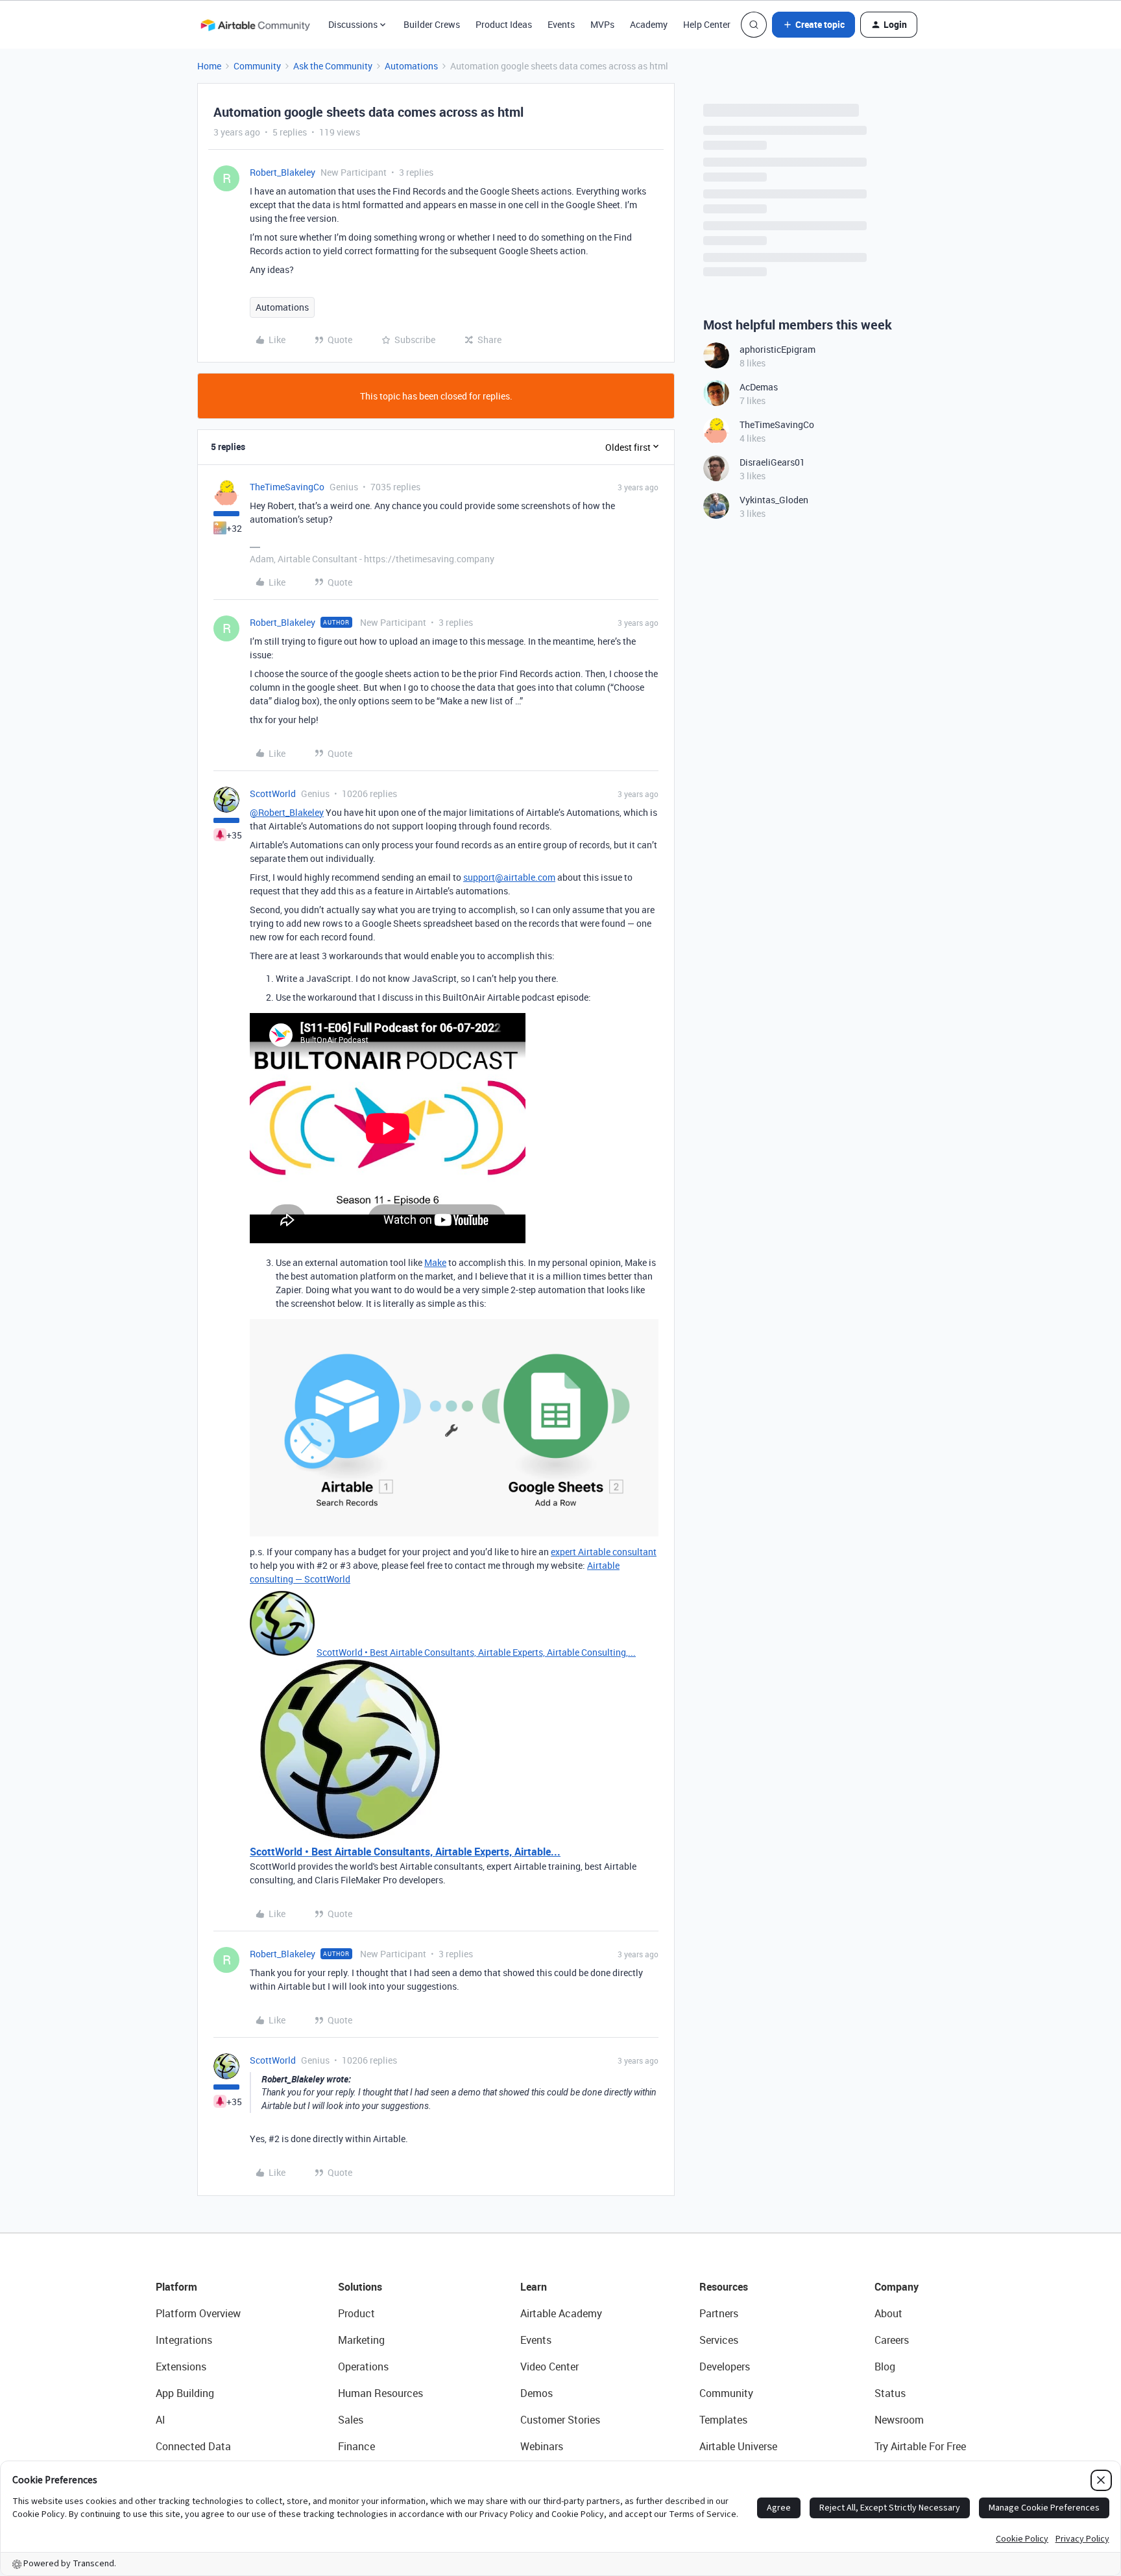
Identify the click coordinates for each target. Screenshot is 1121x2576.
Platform (176, 2287)
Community (257, 66)
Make (435, 1262)
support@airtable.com (509, 877)
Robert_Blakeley (283, 172)
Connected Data (193, 2446)
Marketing (361, 2340)
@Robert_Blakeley (287, 812)
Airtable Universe (738, 2446)
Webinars (542, 2446)
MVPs (602, 24)
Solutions (360, 2287)
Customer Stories (560, 2420)
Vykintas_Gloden (774, 500)
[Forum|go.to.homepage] (255, 25)
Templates (723, 2420)
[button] (814, 25)
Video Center (549, 2367)
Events (561, 24)
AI (161, 2420)
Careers (892, 2340)
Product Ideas (504, 24)
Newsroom (899, 2420)
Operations (363, 2367)
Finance (356, 2446)
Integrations (184, 2340)
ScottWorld (273, 793)
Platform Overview (198, 2313)
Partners (719, 2313)
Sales (351, 2420)
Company (897, 2287)
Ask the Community (333, 66)
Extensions (181, 2367)
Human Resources (380, 2393)
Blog (885, 2367)
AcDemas (759, 387)
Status (890, 2393)
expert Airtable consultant (604, 1552)
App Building (185, 2393)
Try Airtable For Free (920, 2446)
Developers (725, 2367)
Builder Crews (432, 24)
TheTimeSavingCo (287, 487)
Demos (536, 2393)
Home (209, 66)
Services (719, 2340)
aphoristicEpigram (777, 349)
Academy (649, 24)
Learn (534, 2287)
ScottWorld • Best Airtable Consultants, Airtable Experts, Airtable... (405, 1852)
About (888, 2313)
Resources (724, 2287)
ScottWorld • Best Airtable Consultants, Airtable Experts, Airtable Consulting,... (476, 1652)
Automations (411, 66)
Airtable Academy (561, 2313)
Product (356, 2313)
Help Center (707, 24)
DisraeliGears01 (772, 462)
